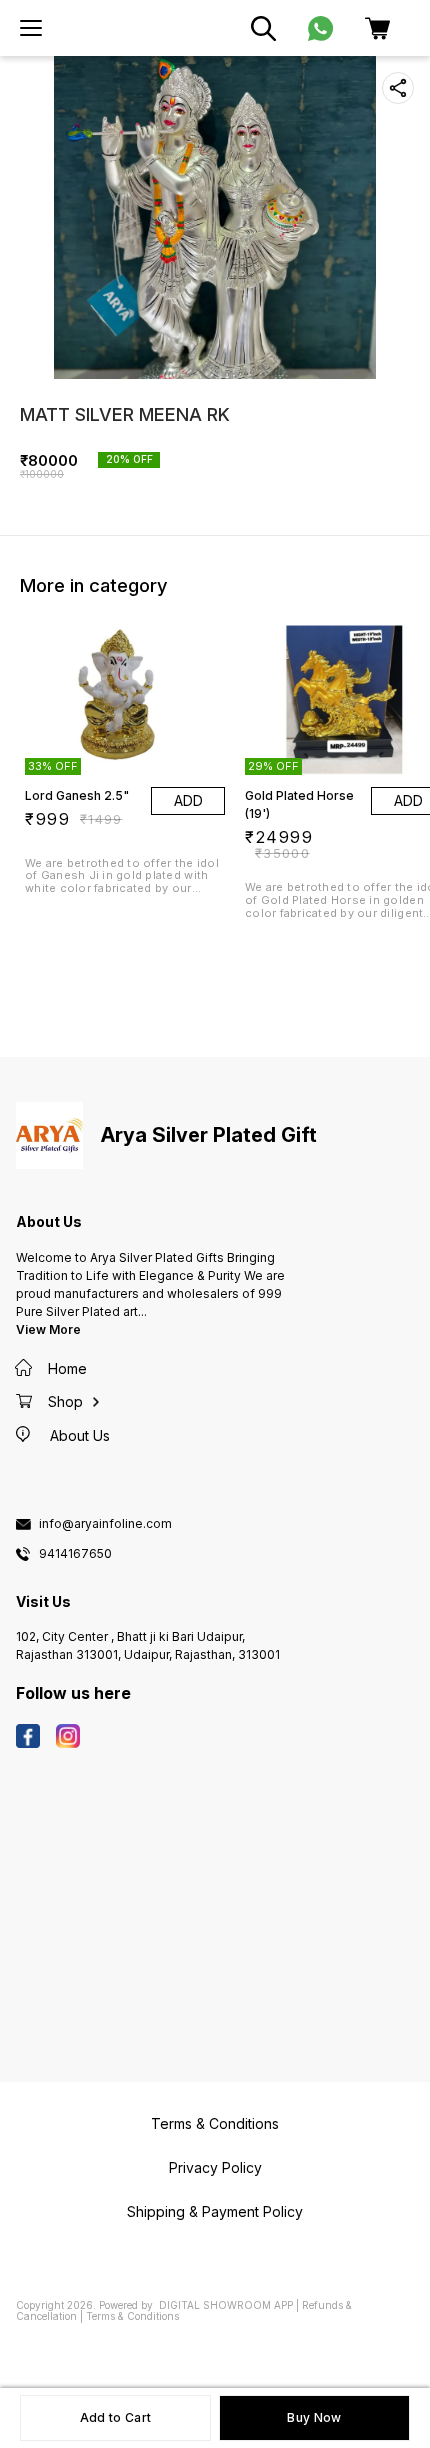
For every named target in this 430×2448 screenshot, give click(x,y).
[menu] (31, 28)
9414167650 (75, 1554)
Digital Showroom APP (226, 2305)
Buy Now (314, 2417)
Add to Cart (115, 2417)
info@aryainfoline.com (105, 1524)
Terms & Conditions (132, 2316)
